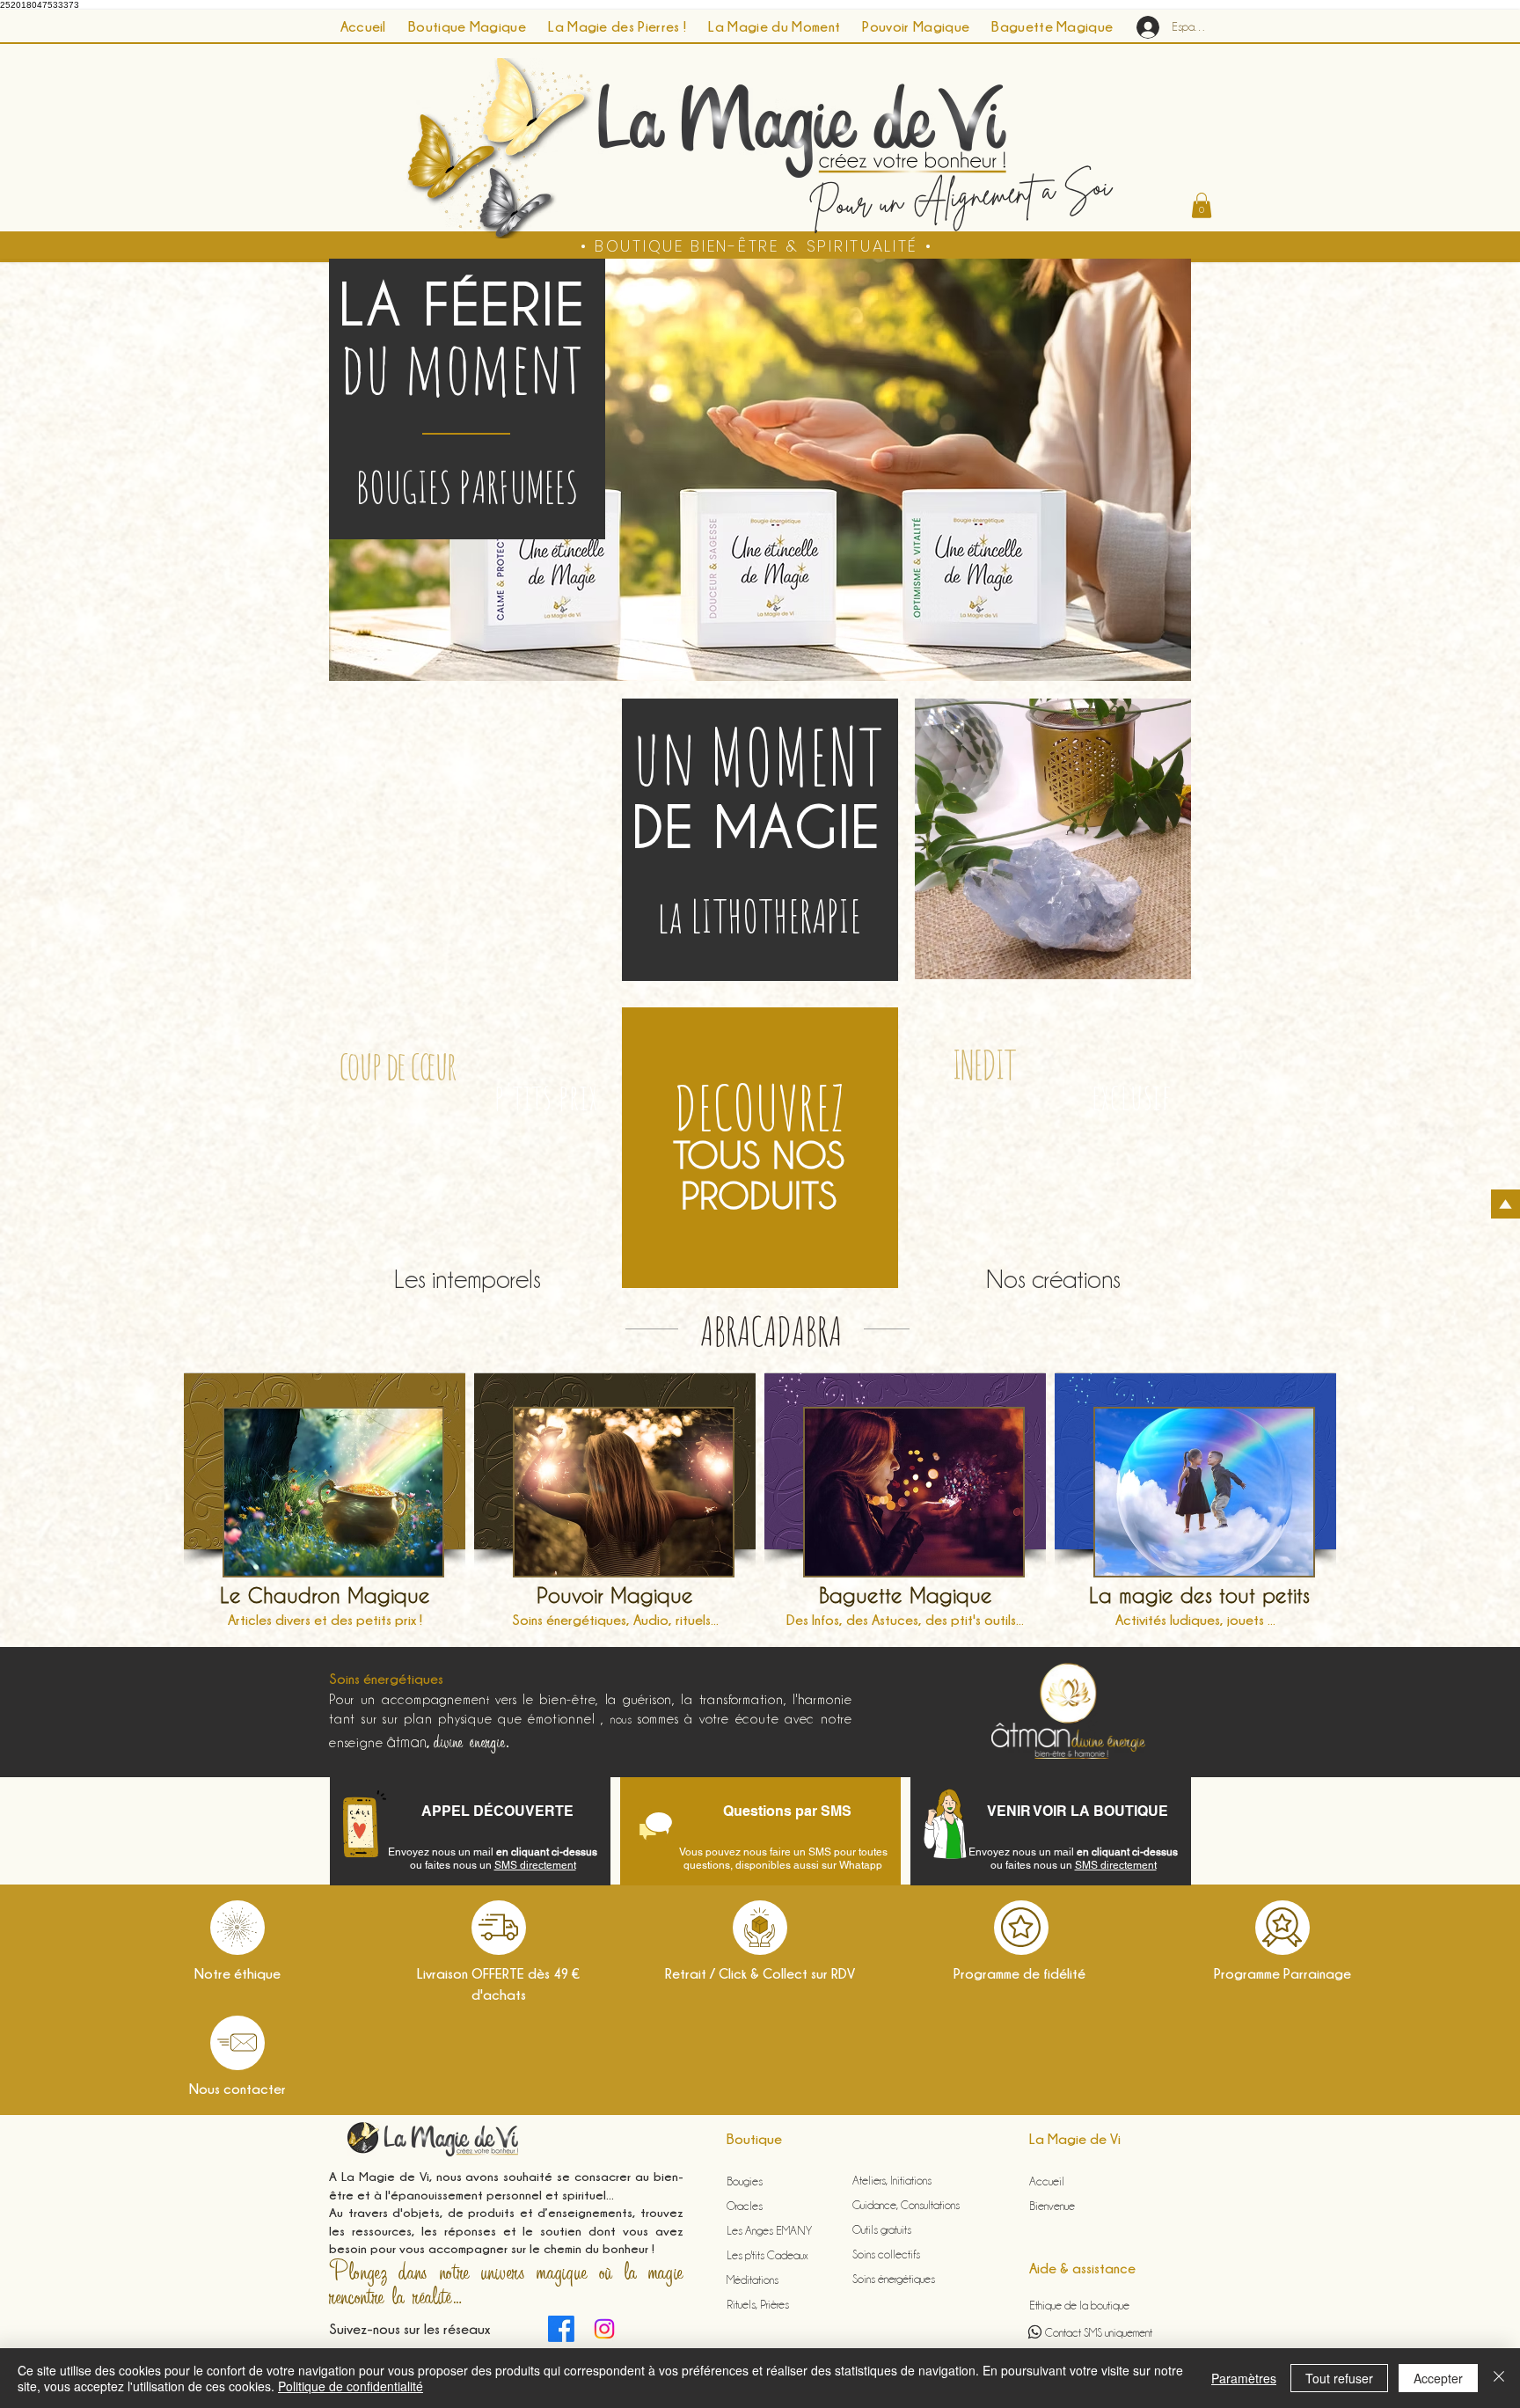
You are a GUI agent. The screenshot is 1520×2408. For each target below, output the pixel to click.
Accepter (1438, 2378)
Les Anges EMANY (771, 2230)
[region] (325, 1503)
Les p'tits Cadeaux (767, 2255)
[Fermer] (1499, 2378)
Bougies (745, 2181)
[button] (1202, 205)
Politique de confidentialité (351, 2386)
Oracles (745, 2206)
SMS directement (535, 1865)
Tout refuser (1339, 2378)
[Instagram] (604, 2329)
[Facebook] (561, 2329)
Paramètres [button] (1244, 2378)
